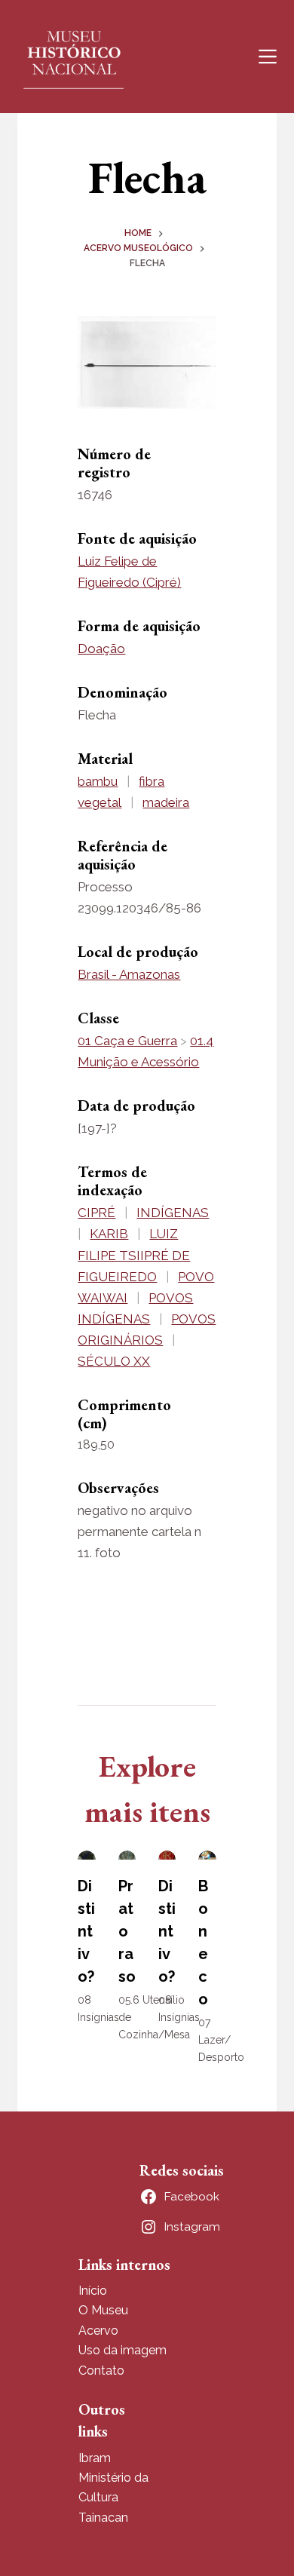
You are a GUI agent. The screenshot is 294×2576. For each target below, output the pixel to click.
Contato (101, 2371)
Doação (101, 649)
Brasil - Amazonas (129, 974)
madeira (166, 802)
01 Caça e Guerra (127, 1041)
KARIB (109, 1234)
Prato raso (127, 1931)
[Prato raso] (127, 1855)
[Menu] (268, 57)
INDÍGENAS (173, 1213)
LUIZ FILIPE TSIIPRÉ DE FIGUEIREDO (134, 1255)
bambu (98, 781)
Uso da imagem (122, 2350)
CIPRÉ (96, 1213)
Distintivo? (86, 1931)
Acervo (98, 2331)
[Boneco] (207, 1855)
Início (93, 2291)
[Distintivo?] (86, 1855)
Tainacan (103, 2518)
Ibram (95, 2458)
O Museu (103, 2310)
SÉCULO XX (114, 1361)
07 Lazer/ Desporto (221, 2040)
